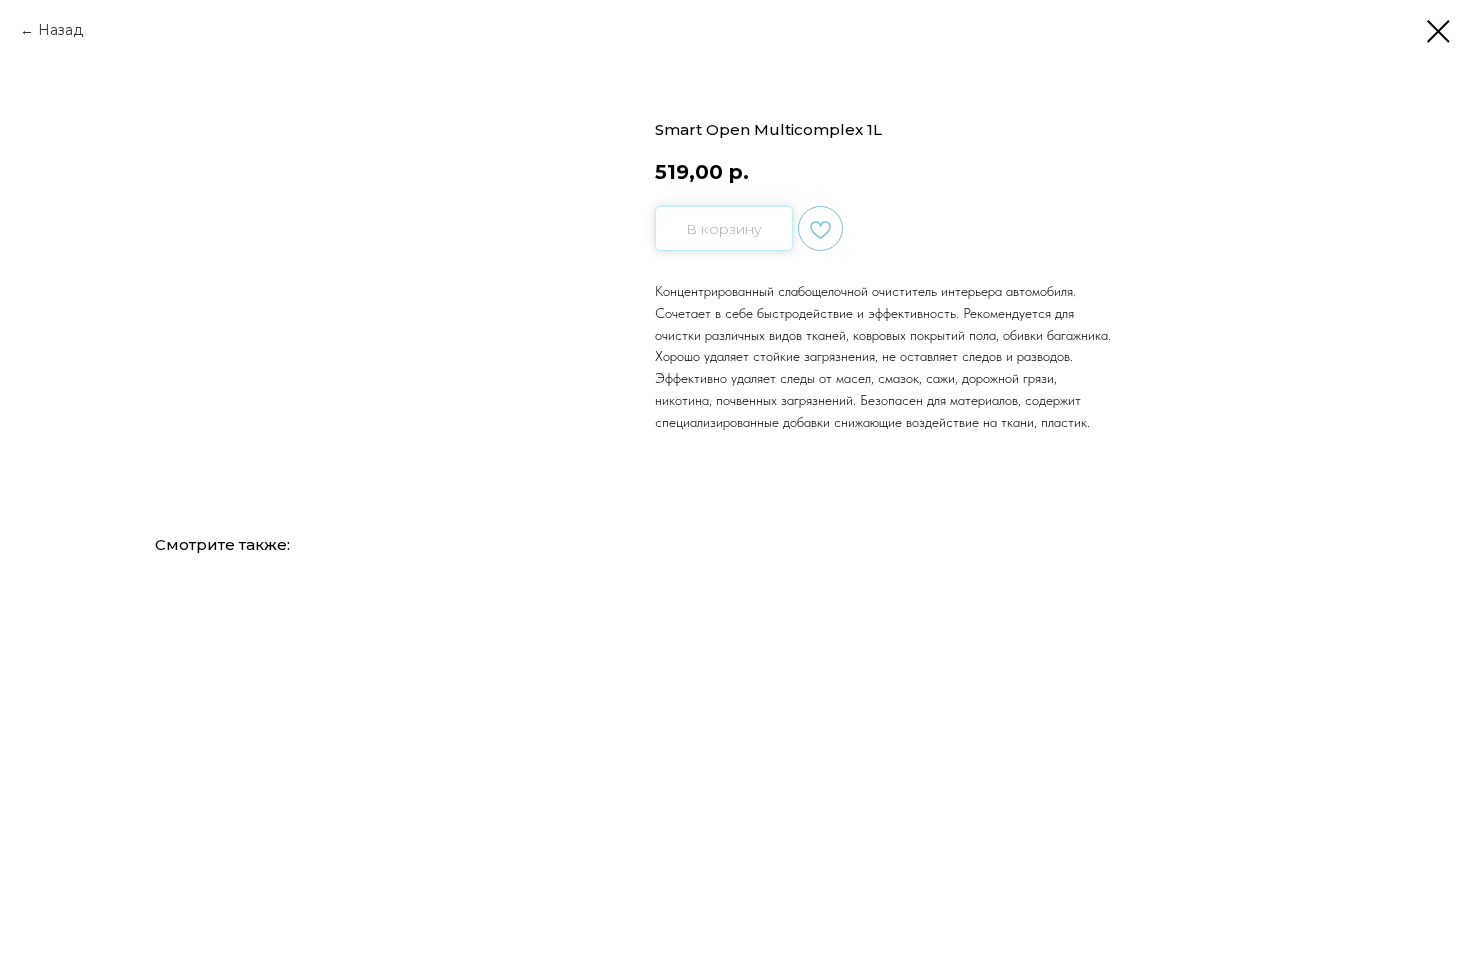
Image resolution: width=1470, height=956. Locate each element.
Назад (60, 30)
